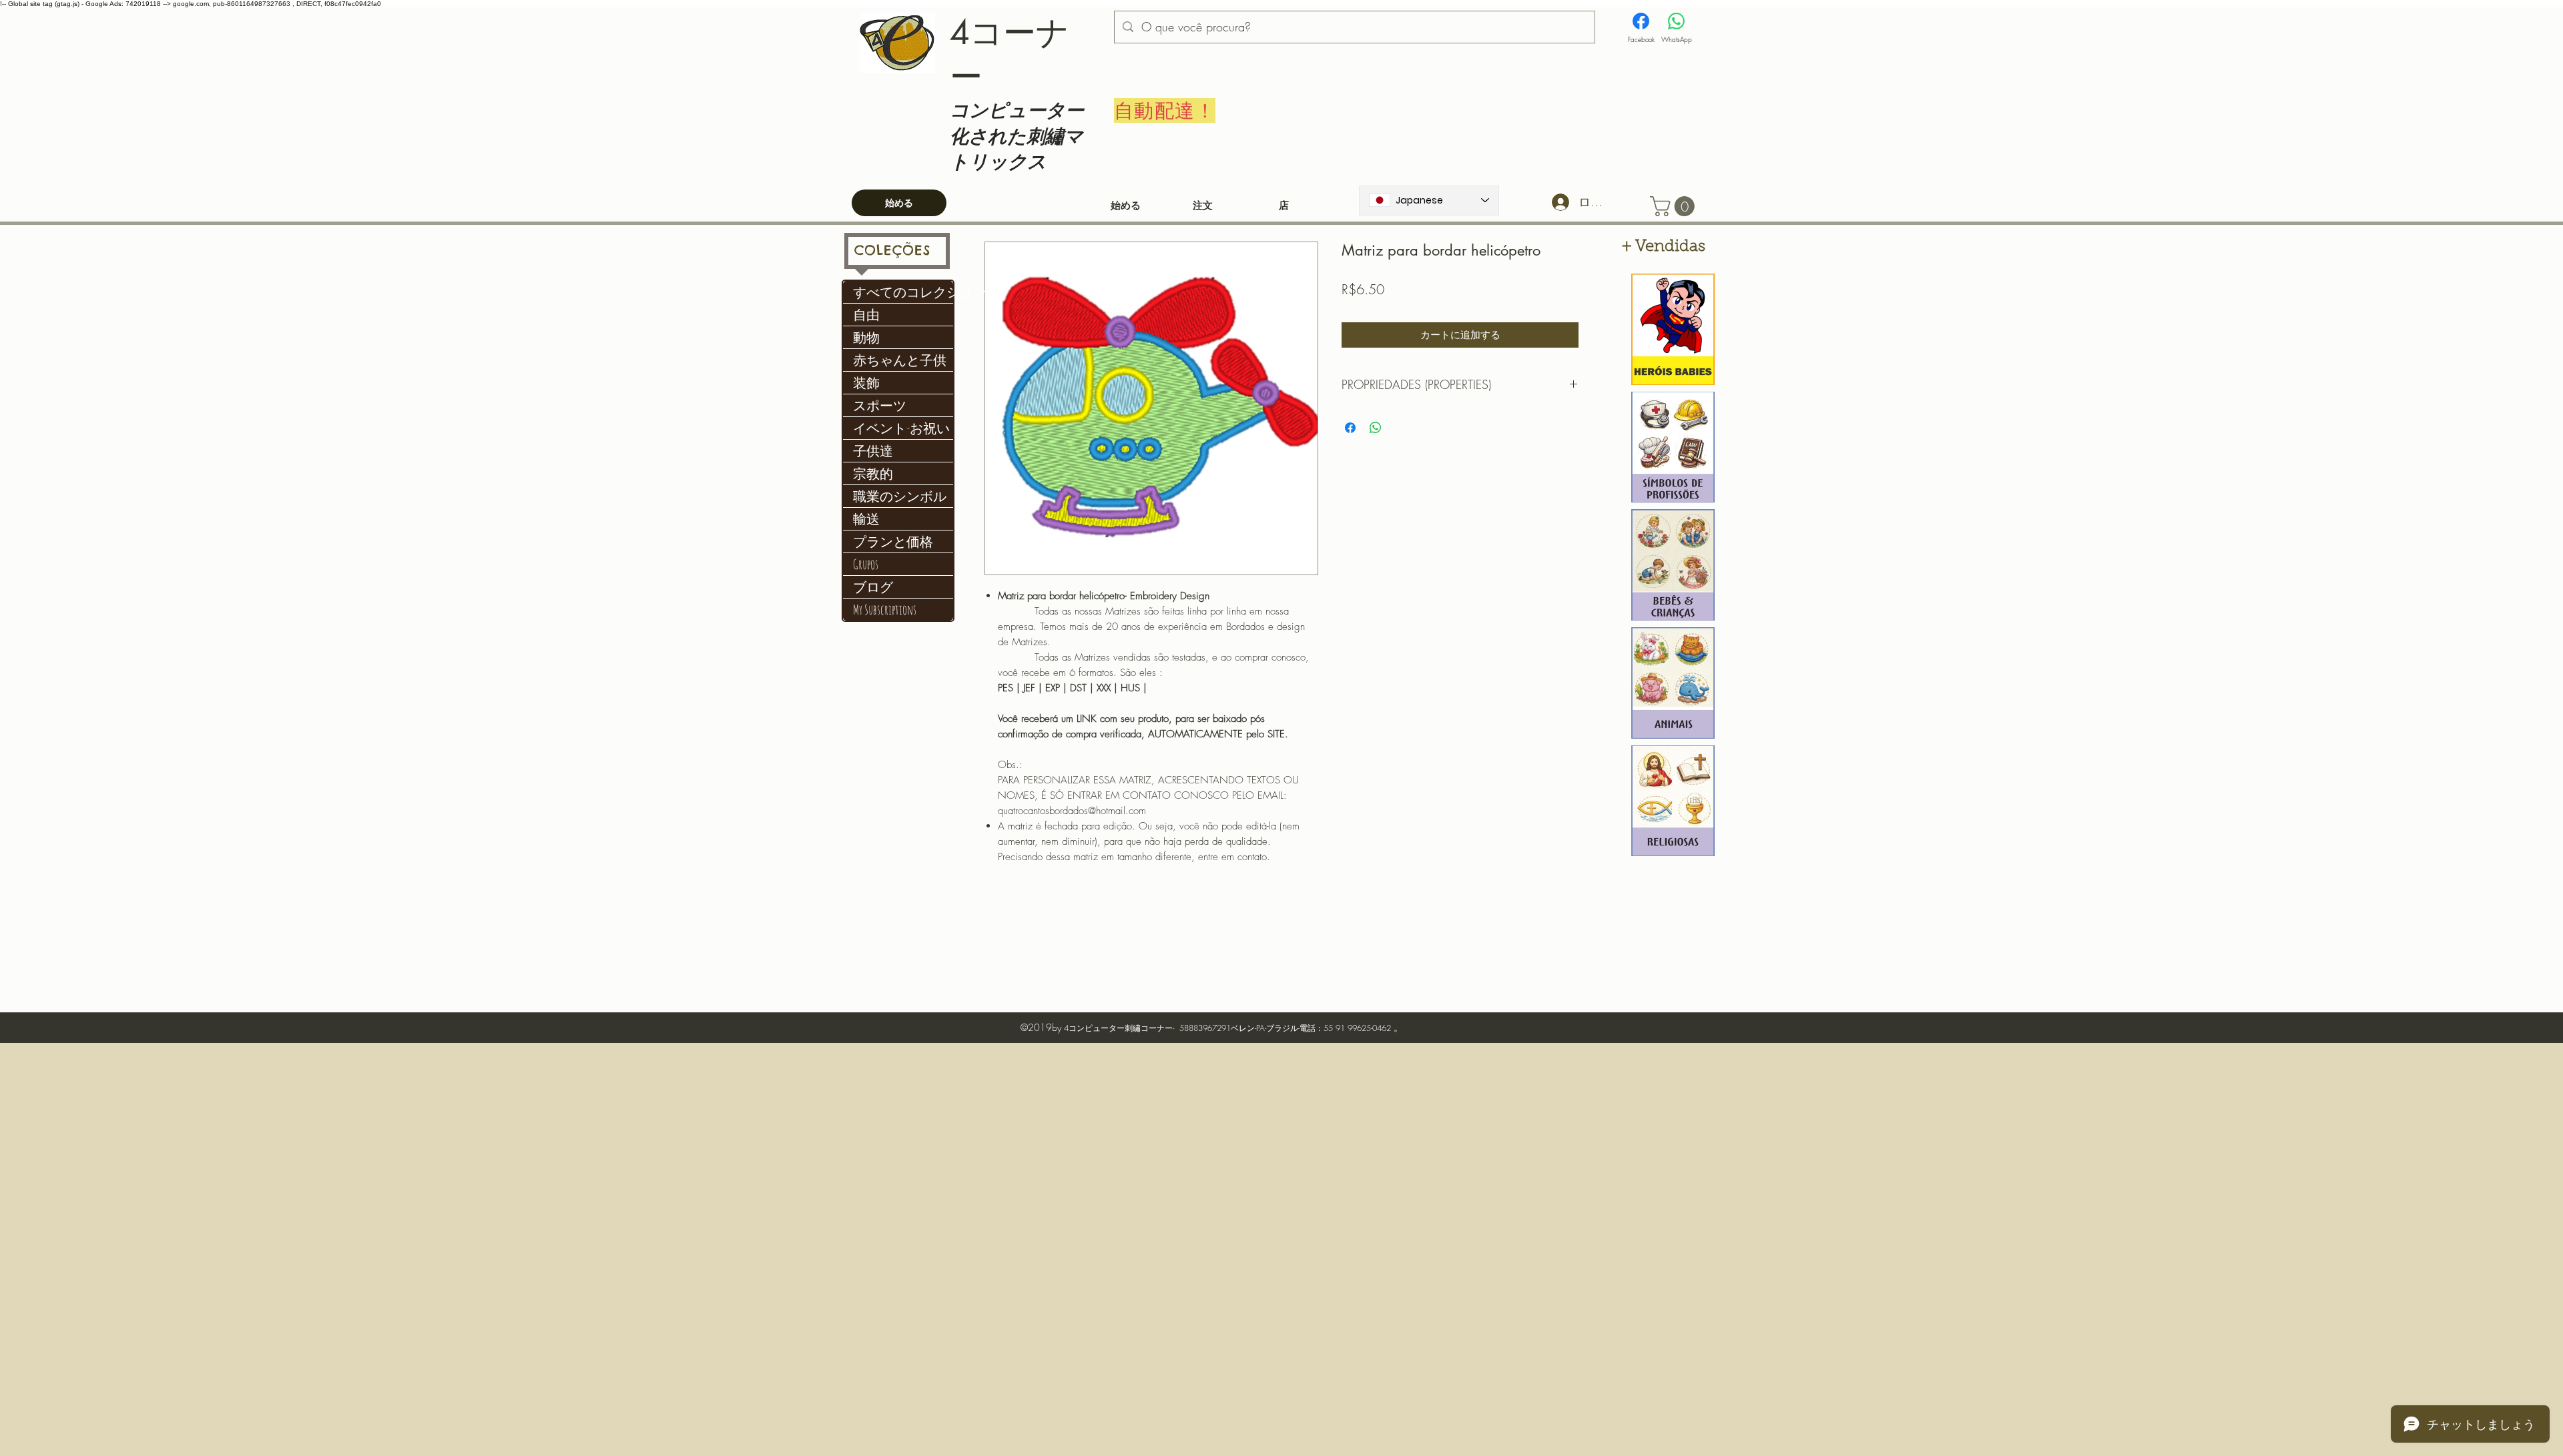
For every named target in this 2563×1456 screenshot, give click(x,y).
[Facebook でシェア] (1350, 428)
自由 (866, 315)
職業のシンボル (900, 496)
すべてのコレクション (903, 292)
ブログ (873, 587)
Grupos (866, 564)
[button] (1675, 206)
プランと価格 (893, 541)
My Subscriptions (885, 610)
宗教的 (873, 473)
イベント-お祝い (901, 428)
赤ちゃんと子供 (900, 360)
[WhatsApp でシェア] (1376, 428)
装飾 (866, 383)
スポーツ (880, 405)
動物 (866, 337)
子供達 (873, 451)
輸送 (866, 519)
